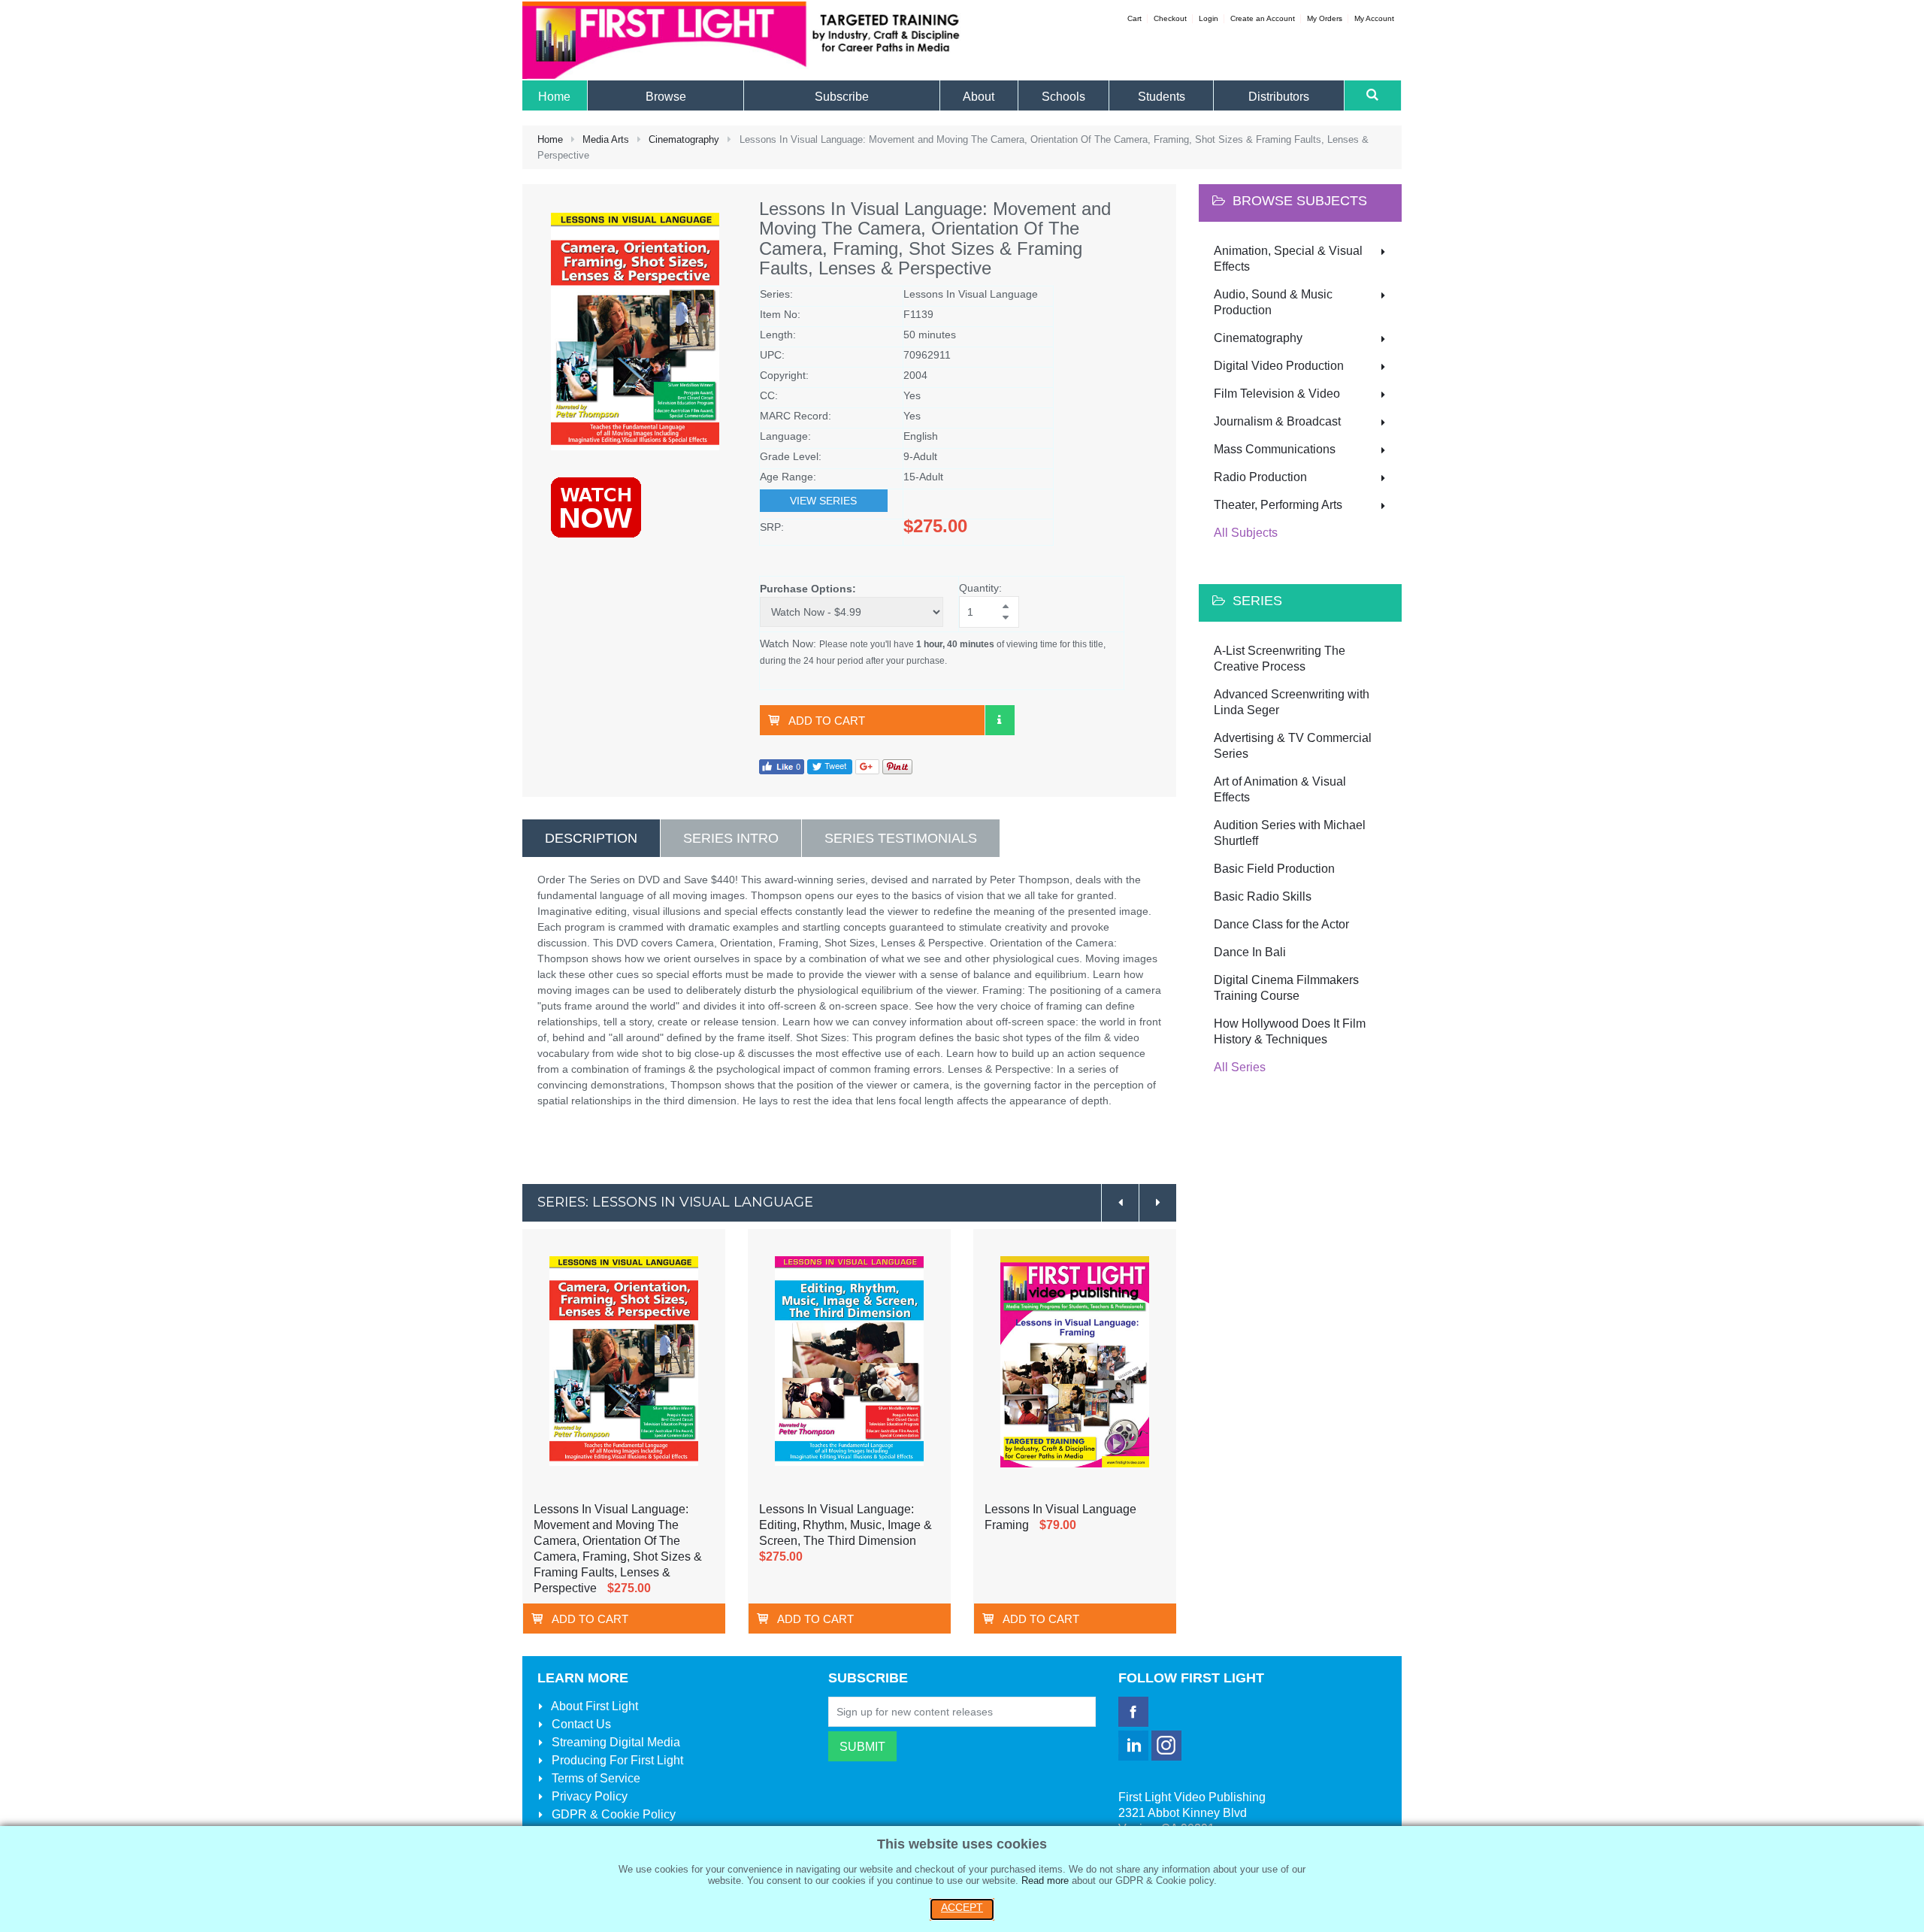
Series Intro (731, 838)
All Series (1240, 1067)
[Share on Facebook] (782, 766)
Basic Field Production (1274, 869)
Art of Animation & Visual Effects (1280, 789)
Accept (962, 1907)
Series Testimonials (901, 838)
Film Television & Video (1277, 394)
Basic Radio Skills (1263, 896)
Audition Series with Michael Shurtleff (1290, 833)
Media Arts (606, 139)
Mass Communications (1275, 449)
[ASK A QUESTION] (1000, 720)
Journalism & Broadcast (1277, 421)
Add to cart (827, 721)
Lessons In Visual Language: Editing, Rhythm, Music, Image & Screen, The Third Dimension (846, 1525)
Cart (1134, 18)
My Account (1374, 18)
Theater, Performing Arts (1278, 505)
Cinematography (684, 139)
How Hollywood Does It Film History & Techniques (1290, 1031)
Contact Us (580, 1724)
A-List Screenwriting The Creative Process (1280, 659)
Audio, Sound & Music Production (1273, 302)
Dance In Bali (1250, 952)
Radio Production (1260, 477)
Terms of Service (594, 1778)
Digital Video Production (1279, 366)
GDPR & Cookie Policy (612, 1814)
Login (1209, 18)
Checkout (1170, 18)
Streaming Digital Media (614, 1742)
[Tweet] (830, 766)
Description (591, 838)
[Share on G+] (867, 766)
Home (550, 139)
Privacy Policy (588, 1796)
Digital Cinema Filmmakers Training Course (1286, 988)
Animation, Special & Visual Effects (1288, 259)
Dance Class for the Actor (1281, 924)
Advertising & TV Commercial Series (1293, 746)
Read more (1045, 1881)
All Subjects (1246, 533)
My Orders (1325, 18)
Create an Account (1263, 18)
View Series (823, 501)
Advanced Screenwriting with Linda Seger (1292, 702)
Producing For (616, 1760)
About (593, 1706)
